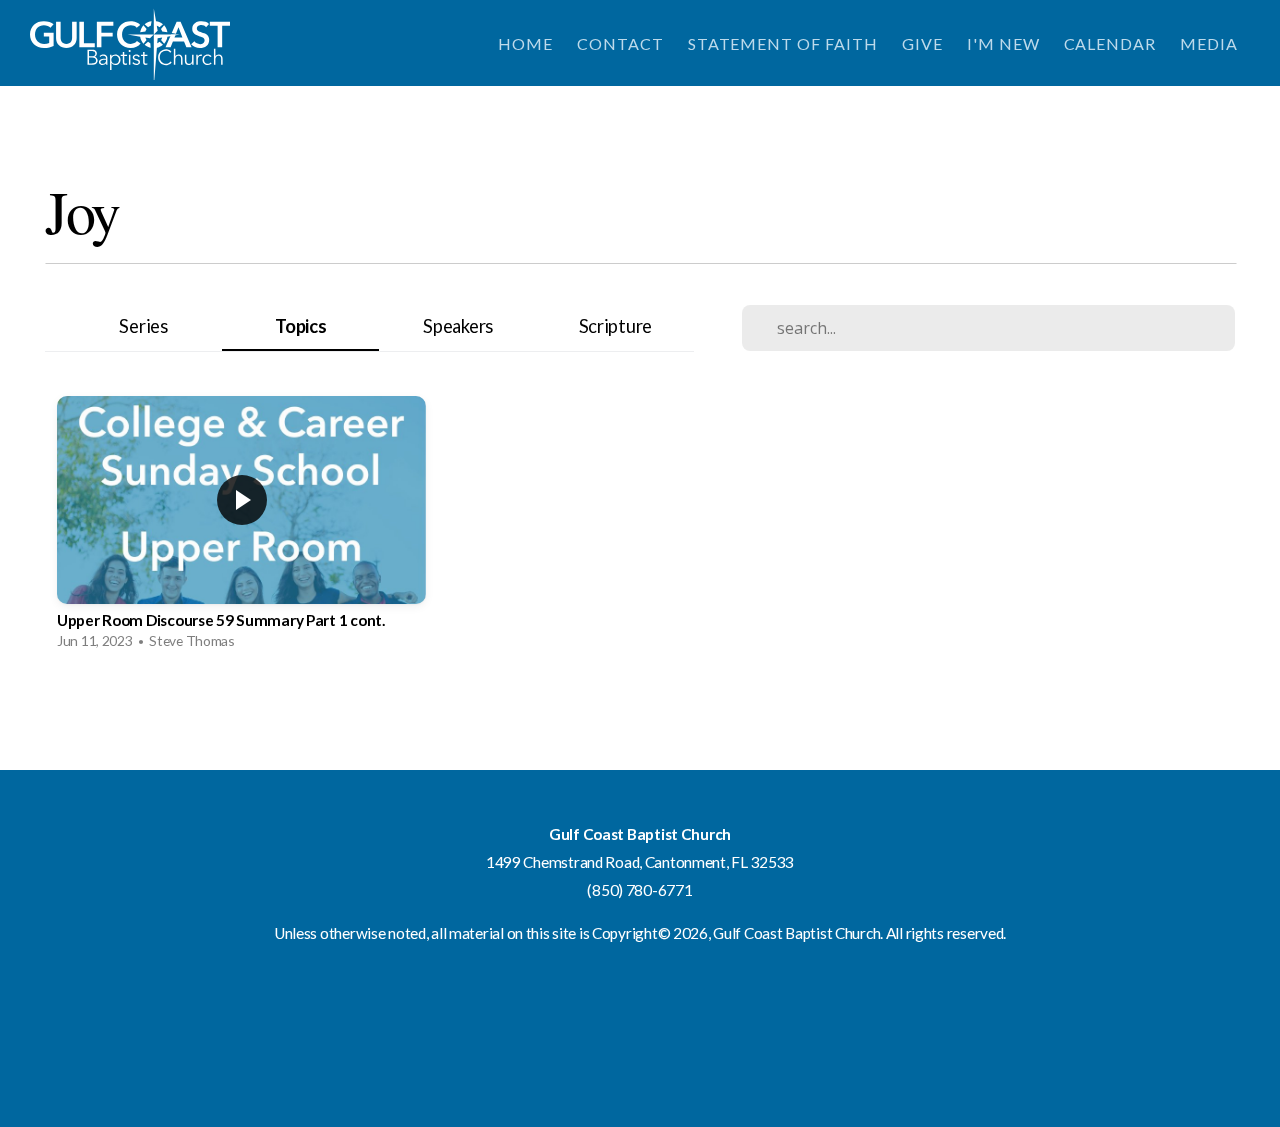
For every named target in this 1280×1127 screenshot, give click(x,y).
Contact (620, 43)
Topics (300, 326)
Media (1209, 43)
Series (143, 326)
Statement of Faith (783, 43)
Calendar (1110, 43)
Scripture (615, 326)
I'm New (1003, 43)
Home (525, 43)
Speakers (458, 326)
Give (922, 43)
